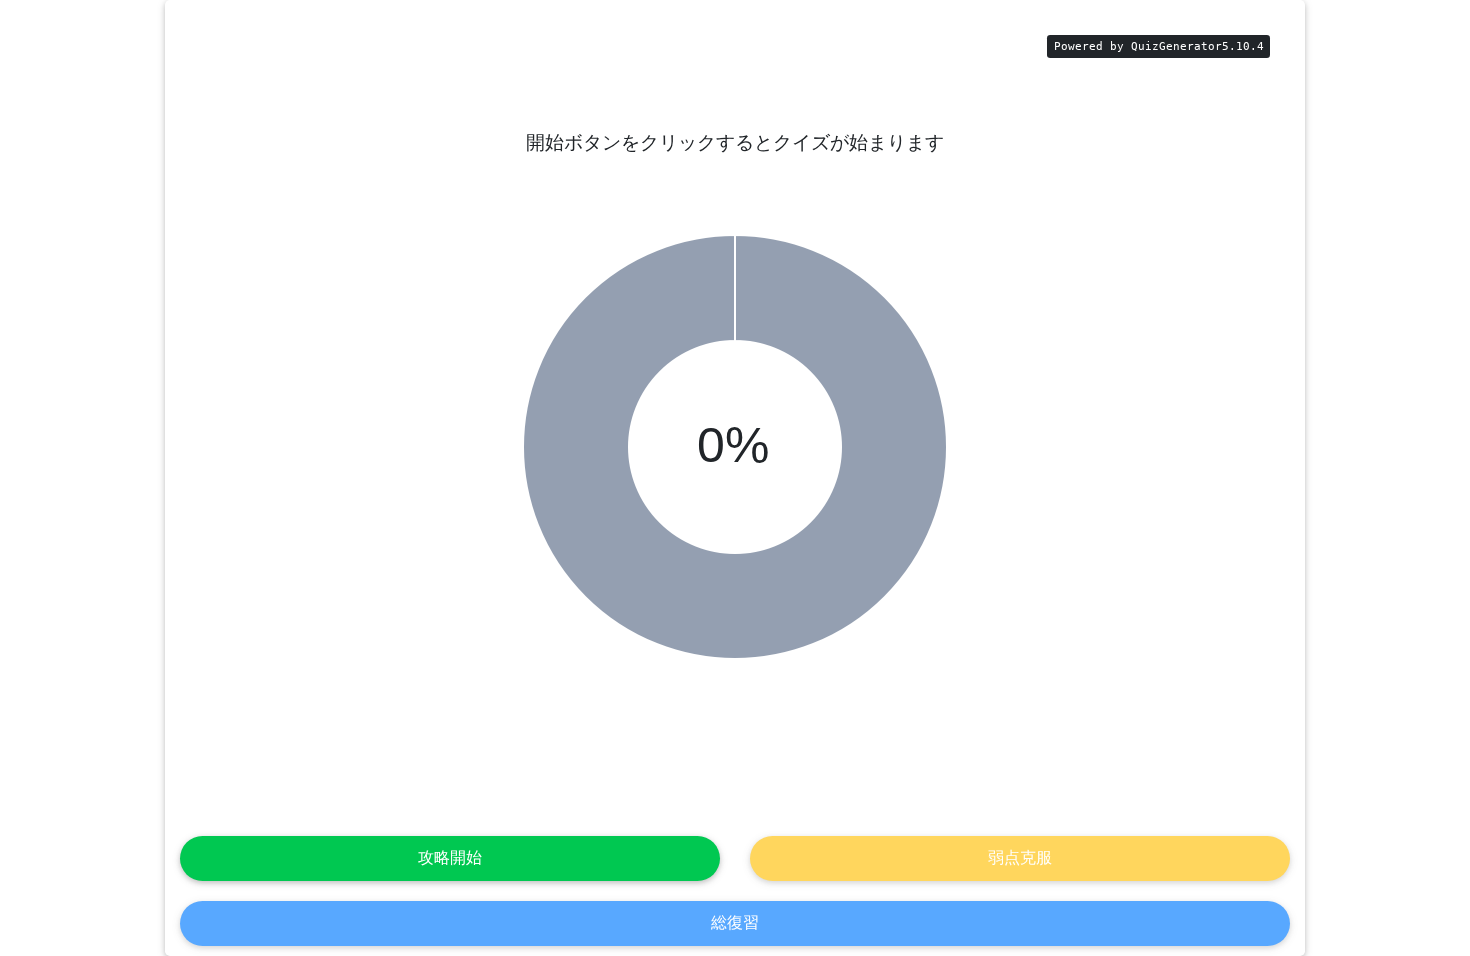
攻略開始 (450, 857)
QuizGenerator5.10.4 (1197, 46)
